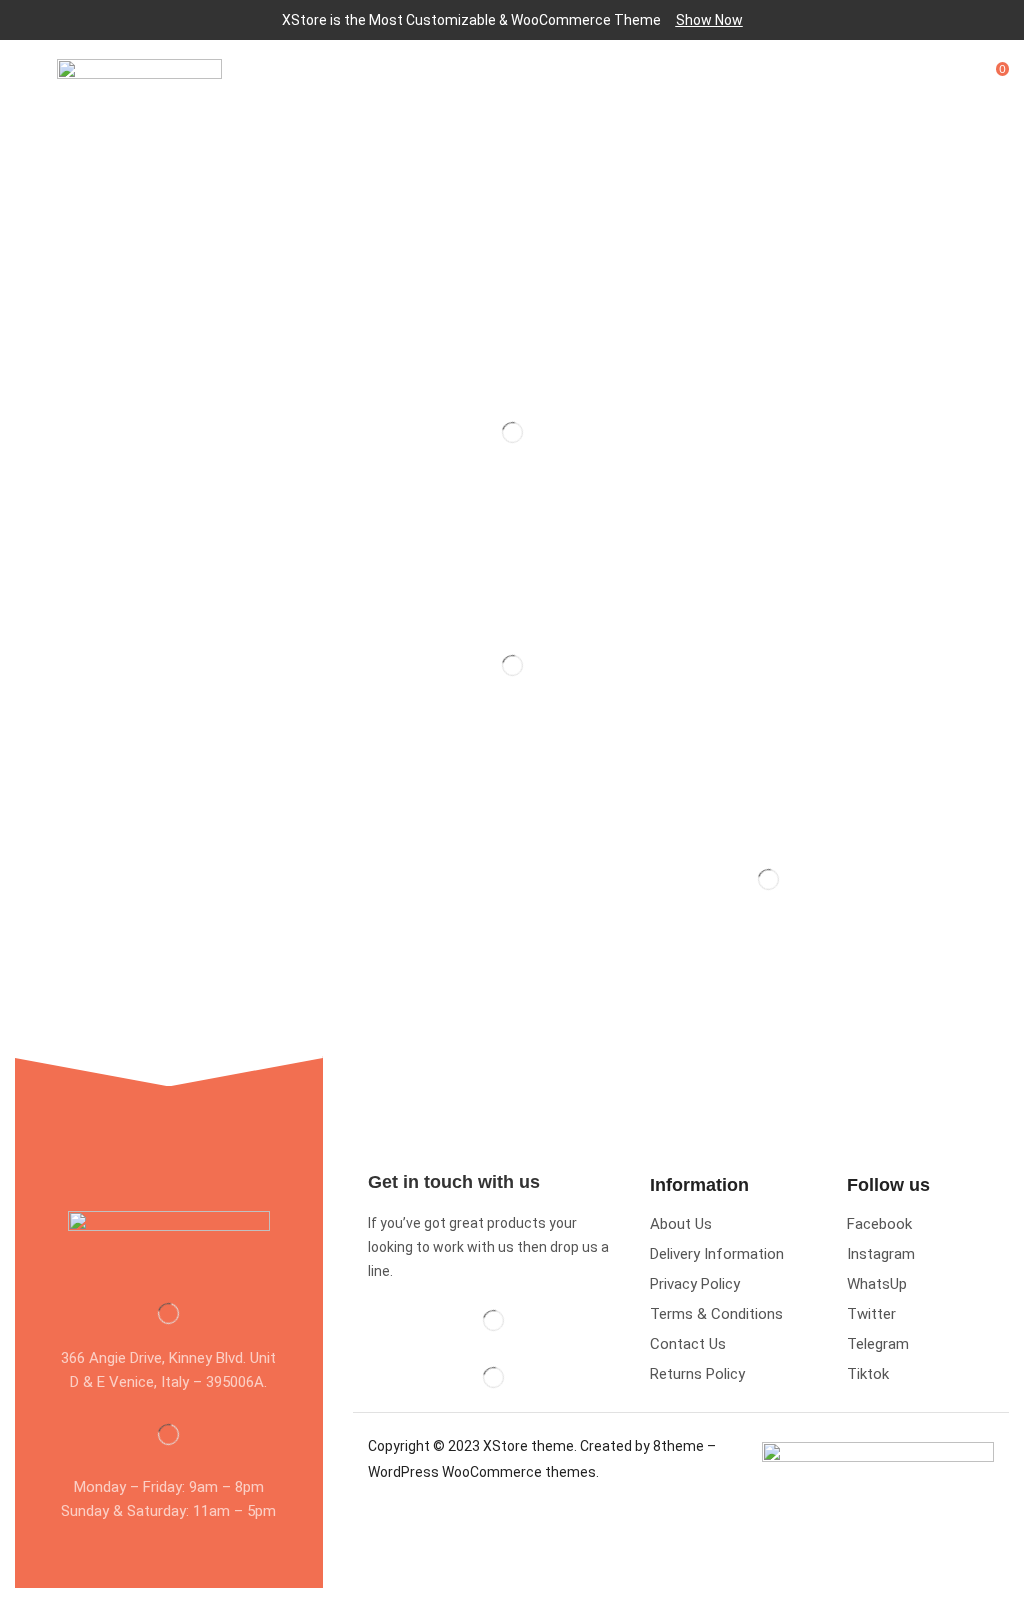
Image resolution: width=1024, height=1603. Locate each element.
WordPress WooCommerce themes (482, 1472)
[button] (709, 20)
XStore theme (528, 1446)
